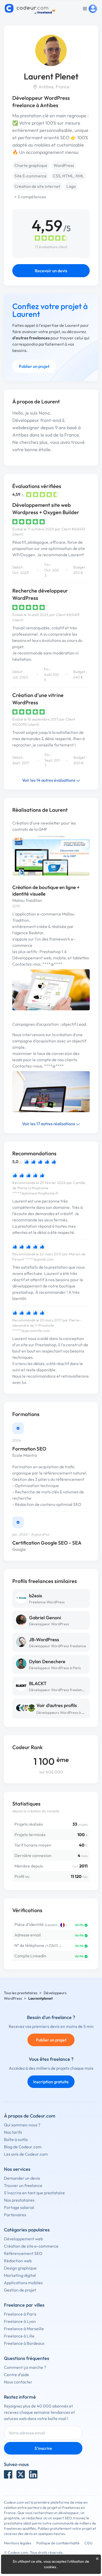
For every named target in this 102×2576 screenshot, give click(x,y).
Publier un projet (34, 366)
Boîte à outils (16, 2139)
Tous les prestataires (21, 1993)
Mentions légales (18, 2543)
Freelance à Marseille (24, 2329)
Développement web (23, 2239)
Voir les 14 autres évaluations (49, 780)
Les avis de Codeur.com (26, 2154)
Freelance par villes (24, 2305)
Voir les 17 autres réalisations (49, 1124)
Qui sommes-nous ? (22, 2125)
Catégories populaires (27, 2230)
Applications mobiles (23, 2283)
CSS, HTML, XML (68, 176)
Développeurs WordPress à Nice (63, 1713)
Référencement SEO (23, 2253)
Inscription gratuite (51, 2082)
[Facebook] (8, 2474)
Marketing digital (20, 2275)
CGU (89, 2543)
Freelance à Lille (19, 2336)
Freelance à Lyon (20, 2321)
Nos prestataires (19, 2200)
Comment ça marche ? (25, 2367)
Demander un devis (22, 2178)
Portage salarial (19, 2207)
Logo (71, 186)
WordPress (64, 165)
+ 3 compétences (30, 197)
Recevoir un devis (51, 271)
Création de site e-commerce (31, 2246)
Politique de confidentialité (58, 2543)
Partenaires (15, 2215)
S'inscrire (43, 2448)
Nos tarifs (13, 2132)
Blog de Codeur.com (23, 2147)
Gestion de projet (20, 2290)
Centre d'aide (16, 2375)
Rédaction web (18, 2261)
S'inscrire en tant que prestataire (34, 2193)
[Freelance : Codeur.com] (31, 9)
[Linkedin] (33, 2474)
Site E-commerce (30, 176)
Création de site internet (37, 186)
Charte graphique (31, 165)
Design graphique (20, 2268)
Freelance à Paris (20, 2314)
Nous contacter (18, 2382)
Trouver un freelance (23, 2185)
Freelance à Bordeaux (24, 2343)
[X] (21, 2474)
